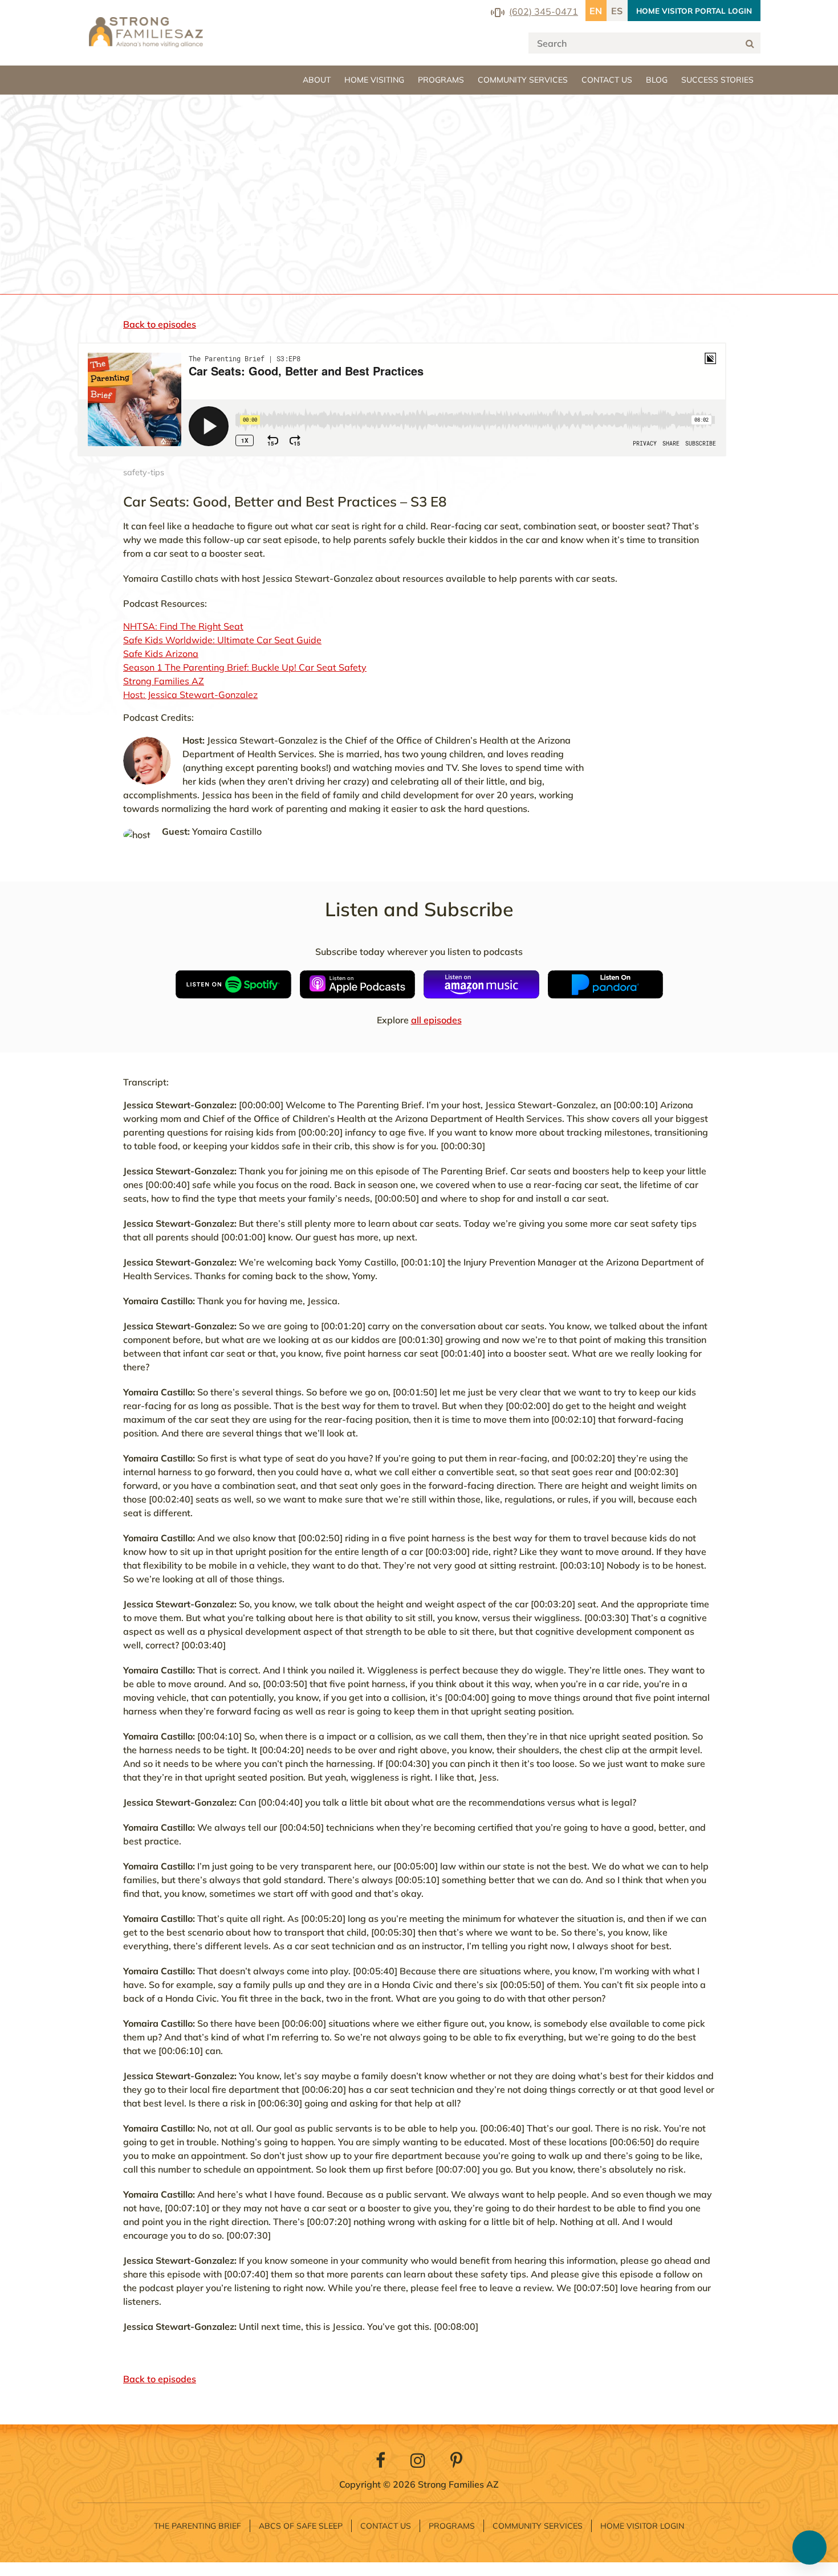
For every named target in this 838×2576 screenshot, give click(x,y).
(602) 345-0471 (544, 11)
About (317, 80)
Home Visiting (374, 80)
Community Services (523, 80)
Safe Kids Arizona (161, 654)
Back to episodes (160, 324)
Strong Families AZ (164, 681)
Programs (441, 80)
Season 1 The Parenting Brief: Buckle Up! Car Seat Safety (245, 667)
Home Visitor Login (642, 2526)
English (596, 11)
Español (617, 11)
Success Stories (717, 80)
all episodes (436, 1020)
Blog (657, 80)
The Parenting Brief (198, 2526)
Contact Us (607, 80)
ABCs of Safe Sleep (301, 2526)
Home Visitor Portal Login (694, 11)
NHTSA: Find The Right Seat (183, 626)
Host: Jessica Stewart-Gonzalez (190, 695)
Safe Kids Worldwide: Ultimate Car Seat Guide (222, 640)
